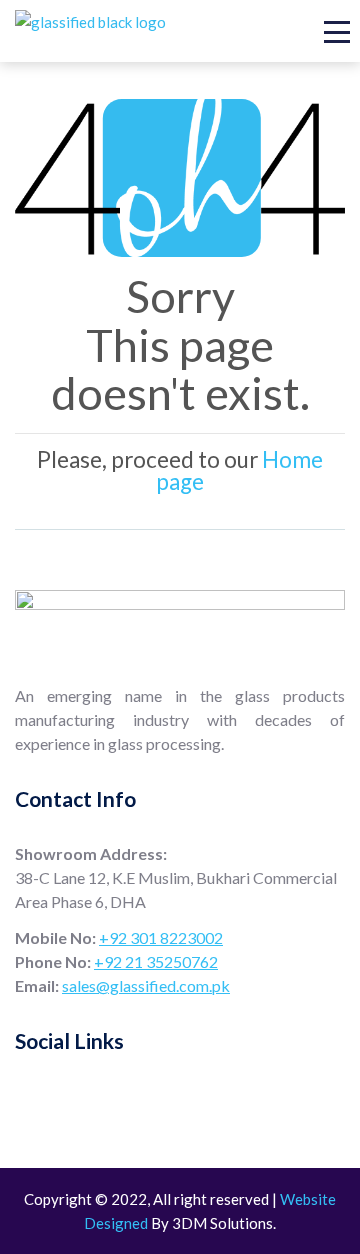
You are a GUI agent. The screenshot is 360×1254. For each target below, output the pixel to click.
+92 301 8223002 (161, 937)
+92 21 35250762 (156, 961)
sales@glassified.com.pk (146, 985)
